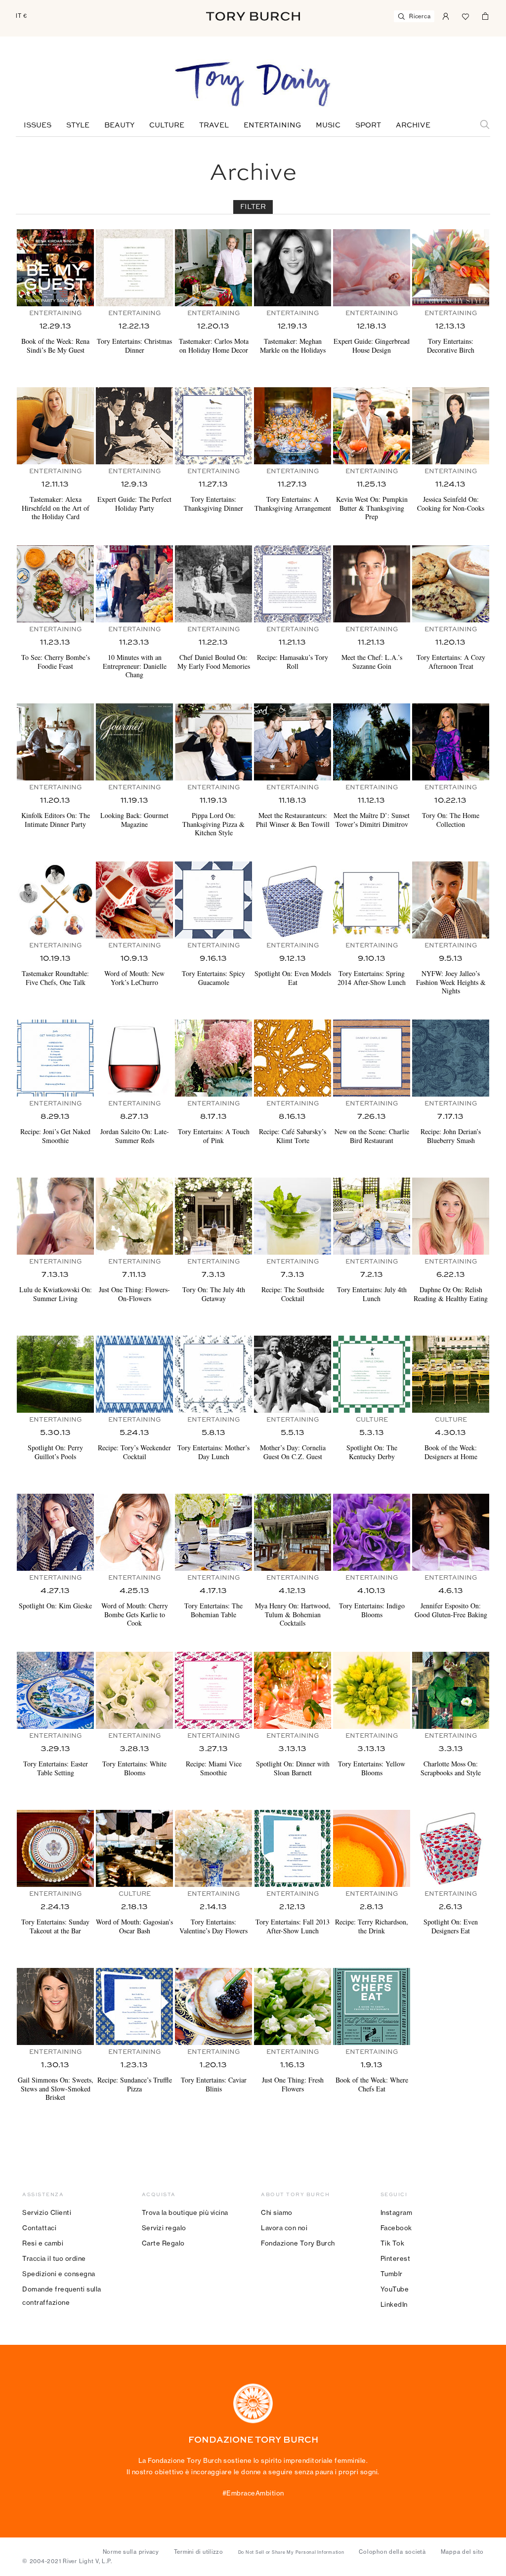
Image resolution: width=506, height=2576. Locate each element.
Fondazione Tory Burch (298, 2243)
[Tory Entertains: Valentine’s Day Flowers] (213, 1848)
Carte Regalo (163, 2243)
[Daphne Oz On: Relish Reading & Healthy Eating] (451, 1216)
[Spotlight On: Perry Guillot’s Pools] (55, 1374)
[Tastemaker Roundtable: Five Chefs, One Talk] (55, 900)
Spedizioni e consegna (59, 2274)
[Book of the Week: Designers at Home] (451, 1374)
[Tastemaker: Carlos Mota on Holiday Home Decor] (213, 268)
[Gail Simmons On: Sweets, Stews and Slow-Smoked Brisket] (55, 2006)
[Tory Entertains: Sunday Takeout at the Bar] (55, 1848)
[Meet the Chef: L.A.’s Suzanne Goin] (372, 584)
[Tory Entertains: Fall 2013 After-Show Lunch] (293, 1848)
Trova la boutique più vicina (185, 2212)
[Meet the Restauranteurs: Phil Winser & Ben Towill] (293, 742)
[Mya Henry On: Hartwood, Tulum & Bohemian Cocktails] (293, 1532)
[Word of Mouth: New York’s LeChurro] (134, 900)
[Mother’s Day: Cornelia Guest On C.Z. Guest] (293, 1374)
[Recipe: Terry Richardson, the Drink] (372, 1848)
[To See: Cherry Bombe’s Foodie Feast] (55, 584)
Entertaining (272, 125)
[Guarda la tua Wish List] (465, 15)
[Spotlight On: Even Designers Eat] (451, 1848)
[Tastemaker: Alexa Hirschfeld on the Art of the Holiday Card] (55, 426)
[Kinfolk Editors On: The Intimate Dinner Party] (55, 742)
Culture (167, 125)
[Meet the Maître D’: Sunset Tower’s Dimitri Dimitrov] (372, 742)
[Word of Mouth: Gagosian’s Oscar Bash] (134, 1848)
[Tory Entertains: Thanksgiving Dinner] (213, 426)
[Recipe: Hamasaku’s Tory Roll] (293, 584)
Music (328, 125)
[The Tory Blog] (253, 85)
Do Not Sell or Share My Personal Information (291, 2552)
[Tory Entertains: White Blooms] (134, 1690)
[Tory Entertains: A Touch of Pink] (213, 1058)
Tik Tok (393, 2243)
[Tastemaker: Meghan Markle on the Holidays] (293, 268)
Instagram (397, 2212)
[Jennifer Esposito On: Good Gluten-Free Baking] (451, 1532)
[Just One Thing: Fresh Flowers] (293, 2006)
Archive (413, 125)
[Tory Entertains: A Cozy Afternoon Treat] (451, 584)
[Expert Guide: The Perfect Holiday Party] (134, 426)
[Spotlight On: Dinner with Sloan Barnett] (293, 1690)
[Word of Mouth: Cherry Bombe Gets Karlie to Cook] (134, 1532)
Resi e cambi (43, 2243)
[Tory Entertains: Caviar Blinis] (213, 2006)
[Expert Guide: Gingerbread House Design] (372, 268)
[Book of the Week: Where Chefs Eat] (372, 2006)
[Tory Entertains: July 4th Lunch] (372, 1216)
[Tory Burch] (253, 16)
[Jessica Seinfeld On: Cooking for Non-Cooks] (451, 426)
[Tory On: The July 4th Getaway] (213, 1216)
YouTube (395, 2289)
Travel (214, 125)
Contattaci (39, 2228)
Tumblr (392, 2274)
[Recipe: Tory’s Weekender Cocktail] (134, 1374)
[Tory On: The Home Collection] (451, 742)
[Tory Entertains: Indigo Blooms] (372, 1532)
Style (78, 125)
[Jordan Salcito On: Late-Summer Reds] (134, 1058)
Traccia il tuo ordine (54, 2258)
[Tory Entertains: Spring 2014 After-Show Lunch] (372, 900)
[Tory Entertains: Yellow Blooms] (372, 1690)
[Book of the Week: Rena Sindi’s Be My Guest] (55, 268)
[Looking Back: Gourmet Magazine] (134, 742)
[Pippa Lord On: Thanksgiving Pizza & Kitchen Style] (213, 742)
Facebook (396, 2228)
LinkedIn (394, 2304)
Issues (38, 125)
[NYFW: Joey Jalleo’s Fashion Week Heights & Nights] (451, 900)
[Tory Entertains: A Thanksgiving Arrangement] (293, 426)
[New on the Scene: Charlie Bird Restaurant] (372, 1058)
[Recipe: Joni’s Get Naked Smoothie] (55, 1058)
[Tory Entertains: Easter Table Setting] (55, 1690)
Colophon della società (392, 2552)
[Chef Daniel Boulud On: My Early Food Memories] (213, 584)
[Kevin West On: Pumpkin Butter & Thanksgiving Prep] (372, 426)
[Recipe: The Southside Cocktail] (293, 1216)
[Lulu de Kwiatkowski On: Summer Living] (55, 1216)
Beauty (119, 125)
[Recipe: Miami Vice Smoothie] (213, 1690)
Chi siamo (277, 2212)
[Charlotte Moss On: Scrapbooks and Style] (451, 1690)
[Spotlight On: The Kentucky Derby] (372, 1374)
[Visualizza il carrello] (485, 15)
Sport (368, 125)
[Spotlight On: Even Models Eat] (293, 900)
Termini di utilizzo (199, 2552)
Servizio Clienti (47, 2212)
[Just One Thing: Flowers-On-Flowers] (134, 1216)
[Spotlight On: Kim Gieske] (55, 1532)
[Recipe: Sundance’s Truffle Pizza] (134, 2006)
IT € (21, 16)
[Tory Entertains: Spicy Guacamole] (213, 900)
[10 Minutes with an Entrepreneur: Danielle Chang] (134, 584)
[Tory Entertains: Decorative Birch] (451, 268)
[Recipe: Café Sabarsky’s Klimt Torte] (293, 1058)
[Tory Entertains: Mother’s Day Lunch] (213, 1374)
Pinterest (396, 2258)
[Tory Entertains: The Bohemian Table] (213, 1532)
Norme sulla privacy (131, 2552)
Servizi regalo (164, 2228)
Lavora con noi (284, 2228)
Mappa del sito (463, 2552)
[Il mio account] (446, 15)
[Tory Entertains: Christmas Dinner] (134, 268)
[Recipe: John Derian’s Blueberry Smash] (451, 1058)
